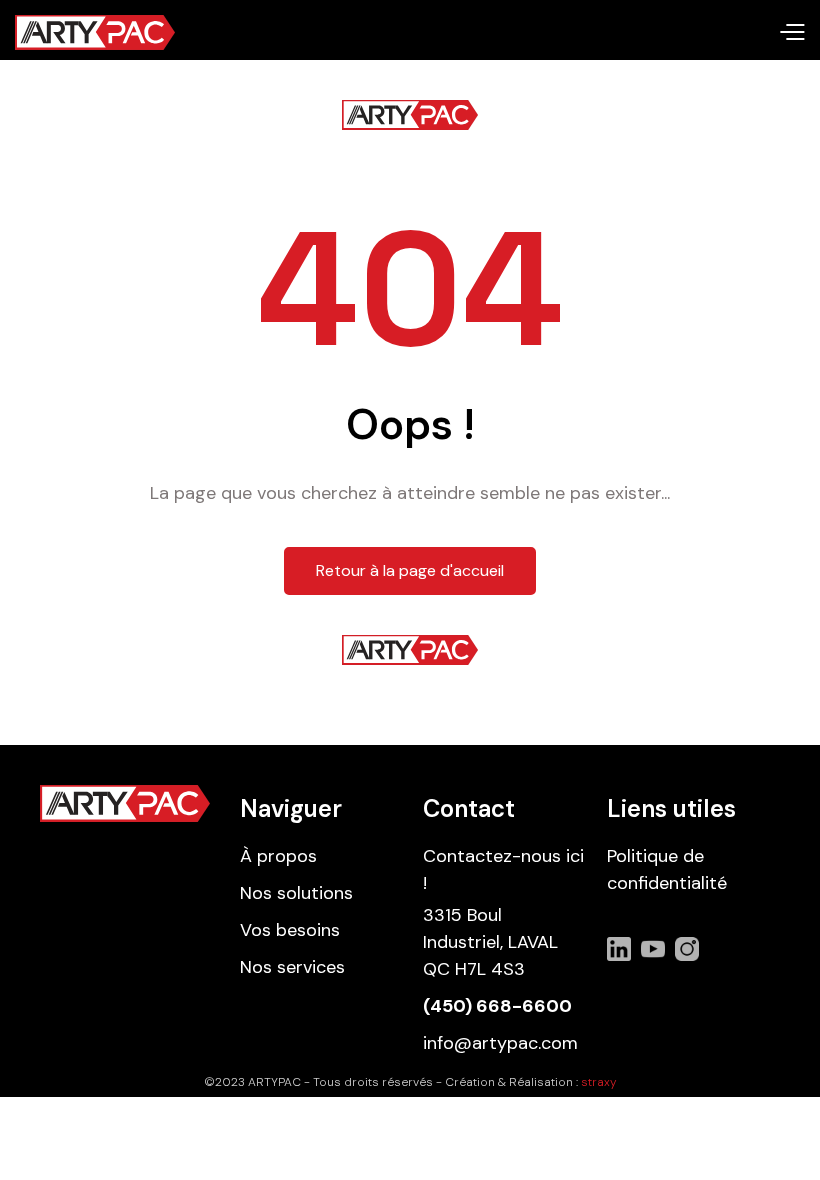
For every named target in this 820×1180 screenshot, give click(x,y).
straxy (599, 1082)
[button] (791, 33)
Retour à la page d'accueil (410, 570)
